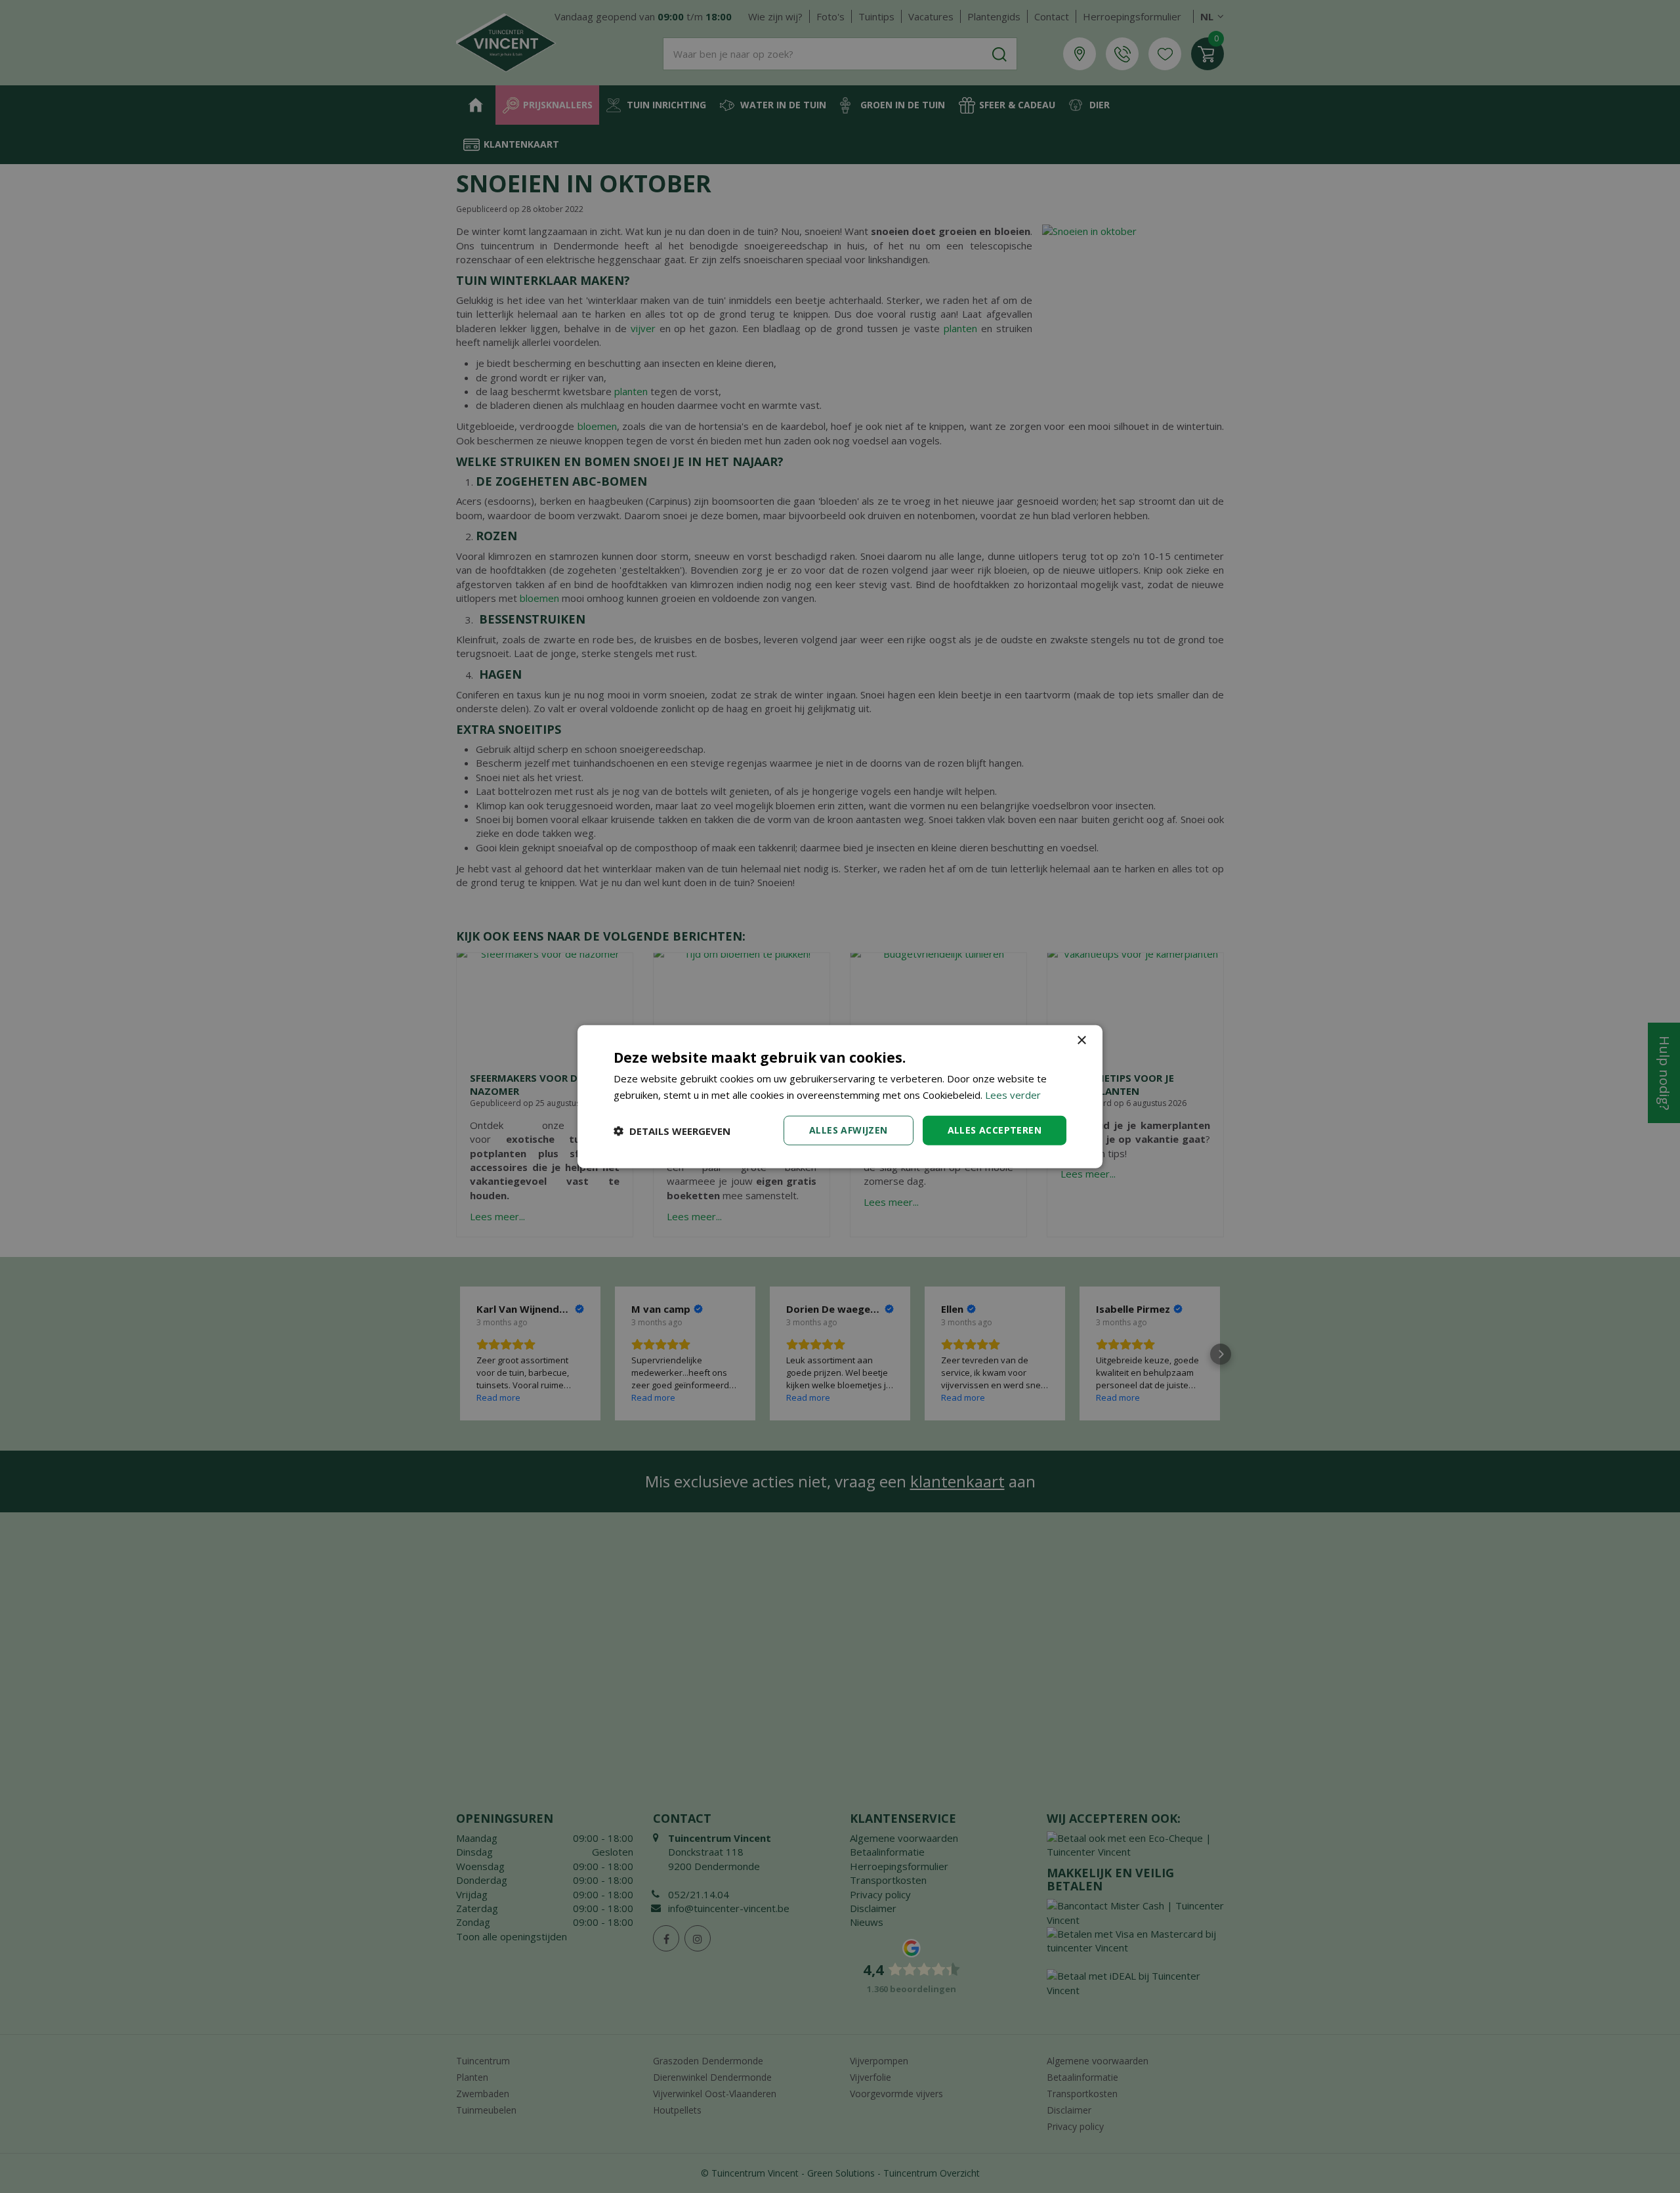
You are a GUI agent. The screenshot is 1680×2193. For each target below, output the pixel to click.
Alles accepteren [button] (995, 1130)
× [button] (1081, 1040)
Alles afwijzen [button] (849, 1130)
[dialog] (840, 1096)
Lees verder (1013, 1094)
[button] (672, 1130)
